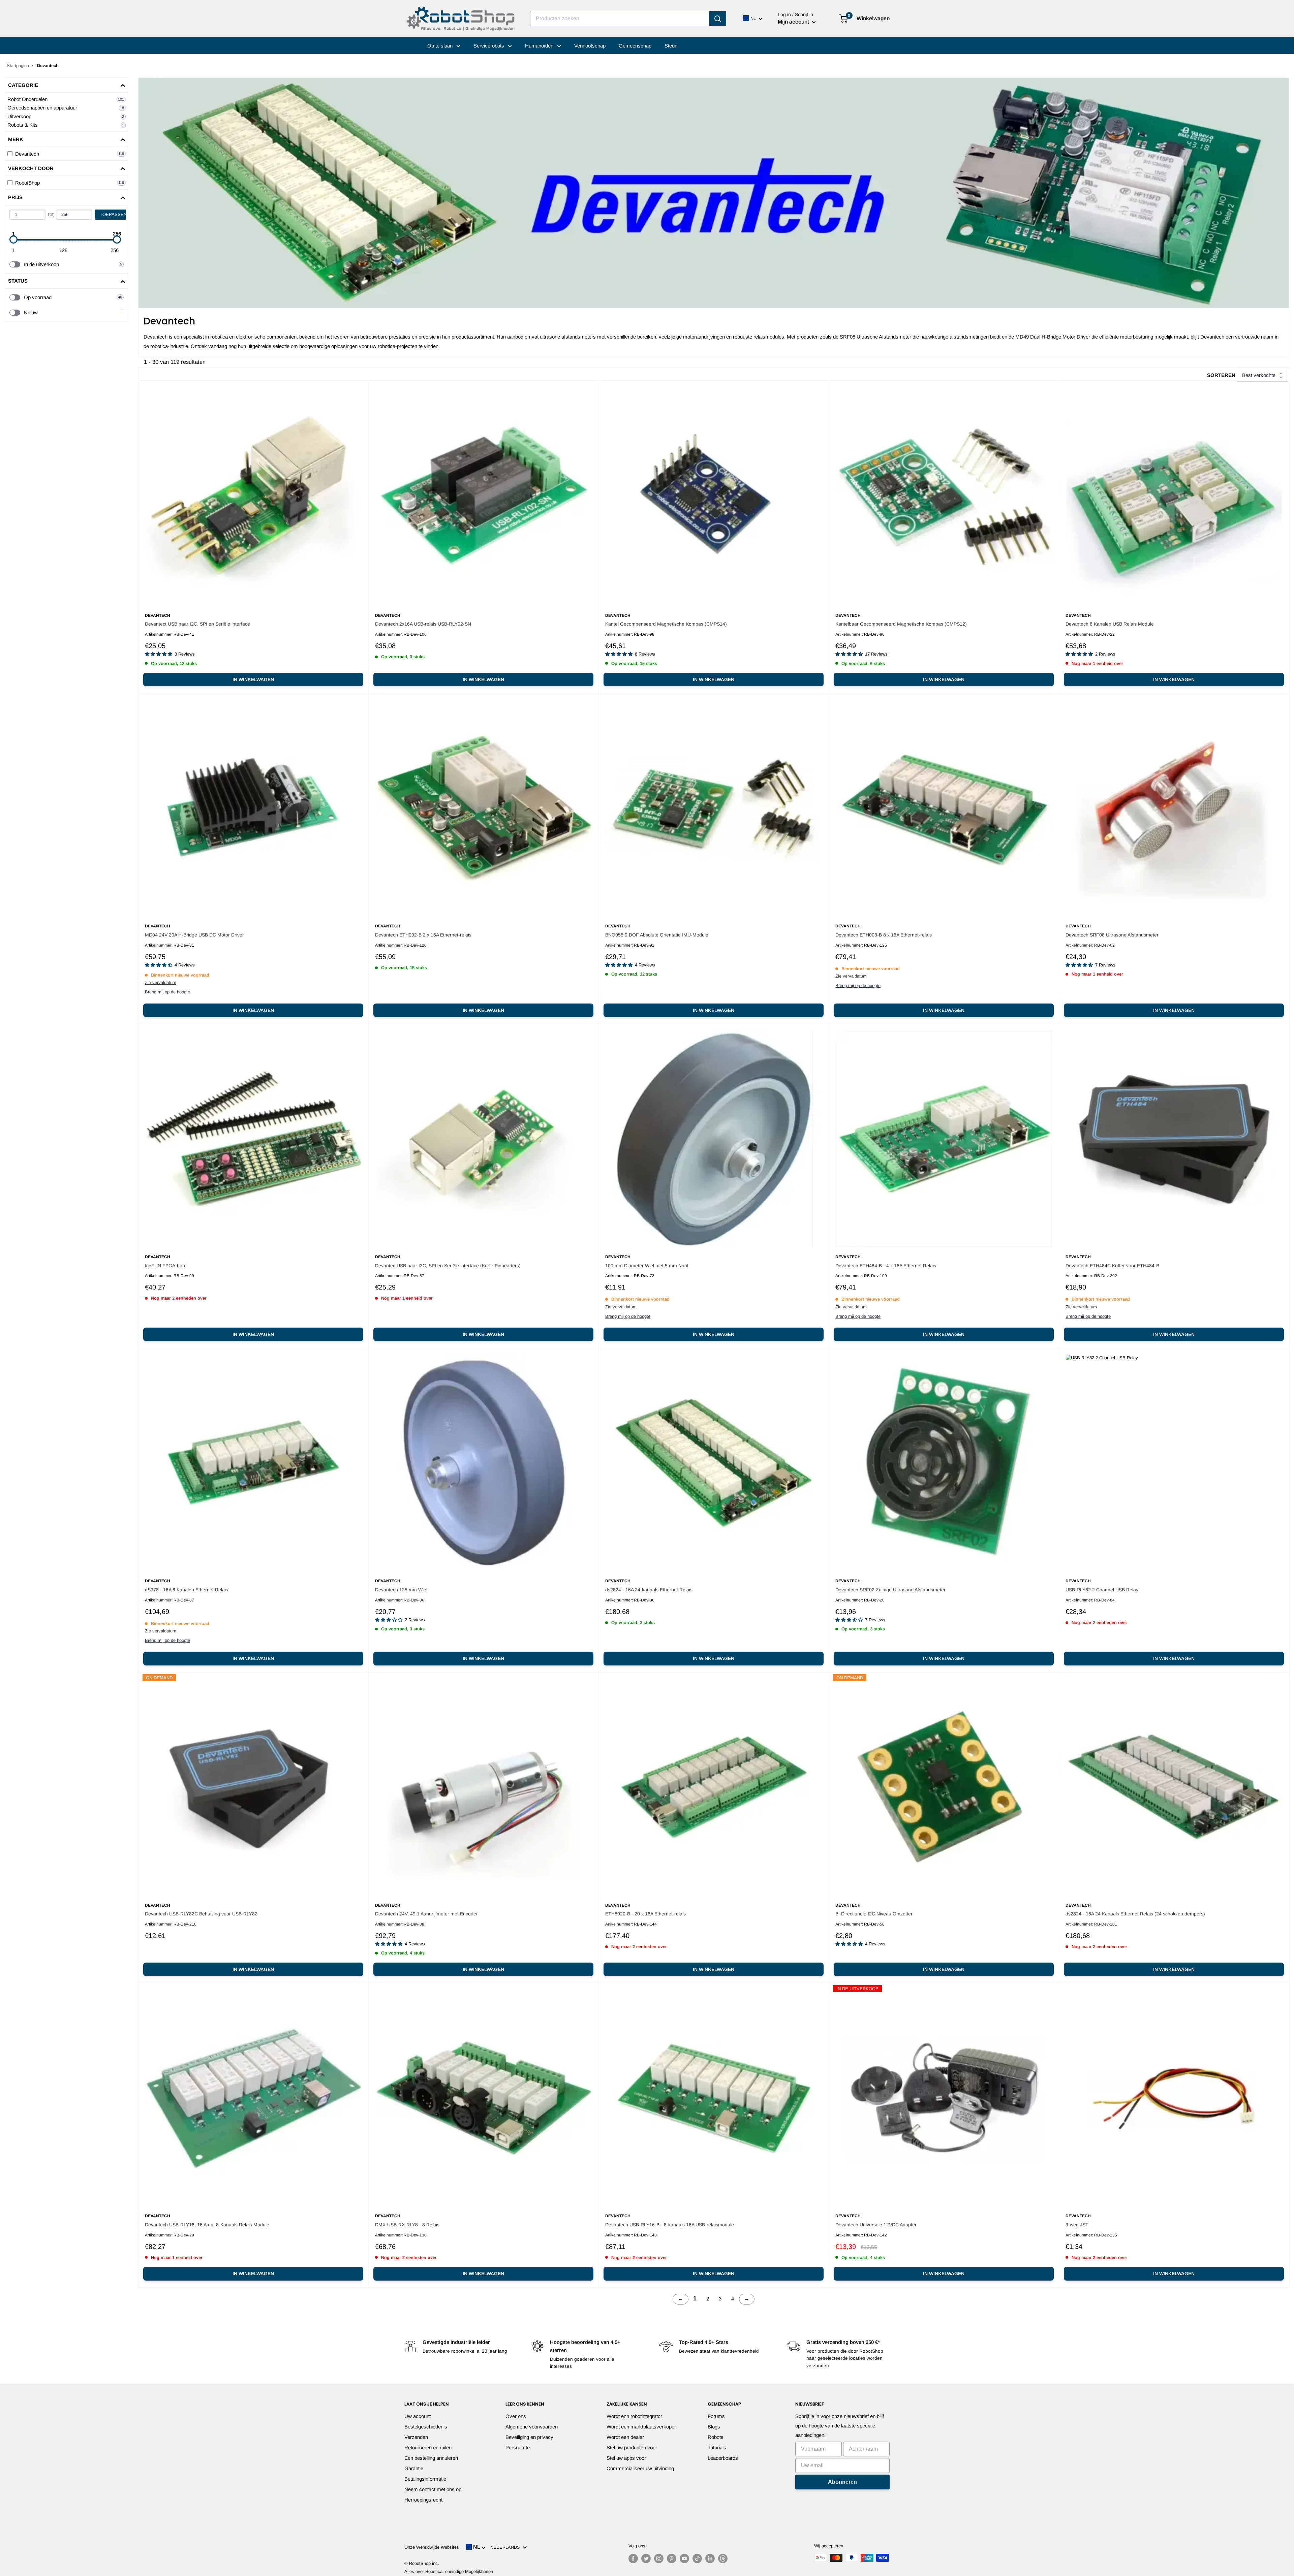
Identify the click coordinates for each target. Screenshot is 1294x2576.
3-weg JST (1077, 2225)
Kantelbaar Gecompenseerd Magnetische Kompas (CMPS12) (901, 624)
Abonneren (842, 2482)
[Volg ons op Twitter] (646, 2558)
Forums (716, 2416)
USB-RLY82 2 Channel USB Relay (1102, 1590)
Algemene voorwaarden (532, 2427)
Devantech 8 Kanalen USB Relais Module (1110, 624)
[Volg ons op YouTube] (684, 2558)
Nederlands (506, 2547)
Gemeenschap (635, 46)
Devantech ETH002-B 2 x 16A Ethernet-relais (423, 935)
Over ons (516, 2416)
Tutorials (717, 2447)
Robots (716, 2437)
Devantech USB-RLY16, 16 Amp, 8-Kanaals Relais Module (207, 2225)
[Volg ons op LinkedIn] (710, 2558)
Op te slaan (441, 46)
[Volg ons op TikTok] (697, 2558)
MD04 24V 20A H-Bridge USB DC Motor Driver (194, 935)
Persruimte (518, 2447)
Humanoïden (540, 46)
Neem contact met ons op (433, 2489)
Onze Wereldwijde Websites (432, 2547)
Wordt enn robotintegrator (634, 2416)
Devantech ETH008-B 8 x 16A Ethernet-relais (884, 935)
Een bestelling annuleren (431, 2458)
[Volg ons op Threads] (723, 2558)
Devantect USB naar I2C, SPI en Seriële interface (197, 624)
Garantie (414, 2468)
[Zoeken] (718, 19)
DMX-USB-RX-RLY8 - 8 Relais (407, 2225)
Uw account (418, 2416)
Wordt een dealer (625, 2437)
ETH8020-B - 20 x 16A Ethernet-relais (645, 1914)
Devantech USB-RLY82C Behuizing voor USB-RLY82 (201, 1914)
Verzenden (416, 2437)
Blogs (714, 2427)
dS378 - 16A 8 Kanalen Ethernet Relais (187, 1590)
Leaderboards (723, 2458)
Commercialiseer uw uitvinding (640, 2468)
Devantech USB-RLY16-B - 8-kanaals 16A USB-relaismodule (670, 2225)
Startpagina (18, 66)
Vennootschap (590, 46)
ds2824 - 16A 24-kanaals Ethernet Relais (649, 1590)
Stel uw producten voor (632, 2447)
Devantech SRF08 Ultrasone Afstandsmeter (1112, 935)
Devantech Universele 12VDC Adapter (876, 2225)
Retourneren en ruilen (428, 2447)
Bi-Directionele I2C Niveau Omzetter (874, 1914)
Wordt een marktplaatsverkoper (641, 2427)
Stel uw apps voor (626, 2458)
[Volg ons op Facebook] (633, 2558)
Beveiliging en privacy (529, 2437)
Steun (671, 46)
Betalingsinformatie (425, 2479)
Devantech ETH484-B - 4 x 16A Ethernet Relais (886, 1266)
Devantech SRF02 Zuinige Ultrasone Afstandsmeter (890, 1590)
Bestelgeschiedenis (426, 2427)
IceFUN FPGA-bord (166, 1266)
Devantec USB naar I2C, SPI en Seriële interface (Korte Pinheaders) (448, 1266)
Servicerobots (489, 46)
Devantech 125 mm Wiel (401, 1590)
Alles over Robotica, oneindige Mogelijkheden (449, 2571)
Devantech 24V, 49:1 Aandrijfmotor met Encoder (426, 1914)
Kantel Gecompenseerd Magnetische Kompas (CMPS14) (666, 624)
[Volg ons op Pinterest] (672, 2558)
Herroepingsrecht (423, 2500)
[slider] (13, 240)
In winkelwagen (253, 679)
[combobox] (620, 19)
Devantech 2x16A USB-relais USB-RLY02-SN (423, 624)
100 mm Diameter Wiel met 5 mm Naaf (647, 1266)
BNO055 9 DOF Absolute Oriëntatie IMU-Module (657, 935)
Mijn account (794, 22)
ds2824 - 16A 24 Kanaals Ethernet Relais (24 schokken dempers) (1135, 1914)
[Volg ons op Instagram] (659, 2558)
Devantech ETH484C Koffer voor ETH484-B (1112, 1266)
